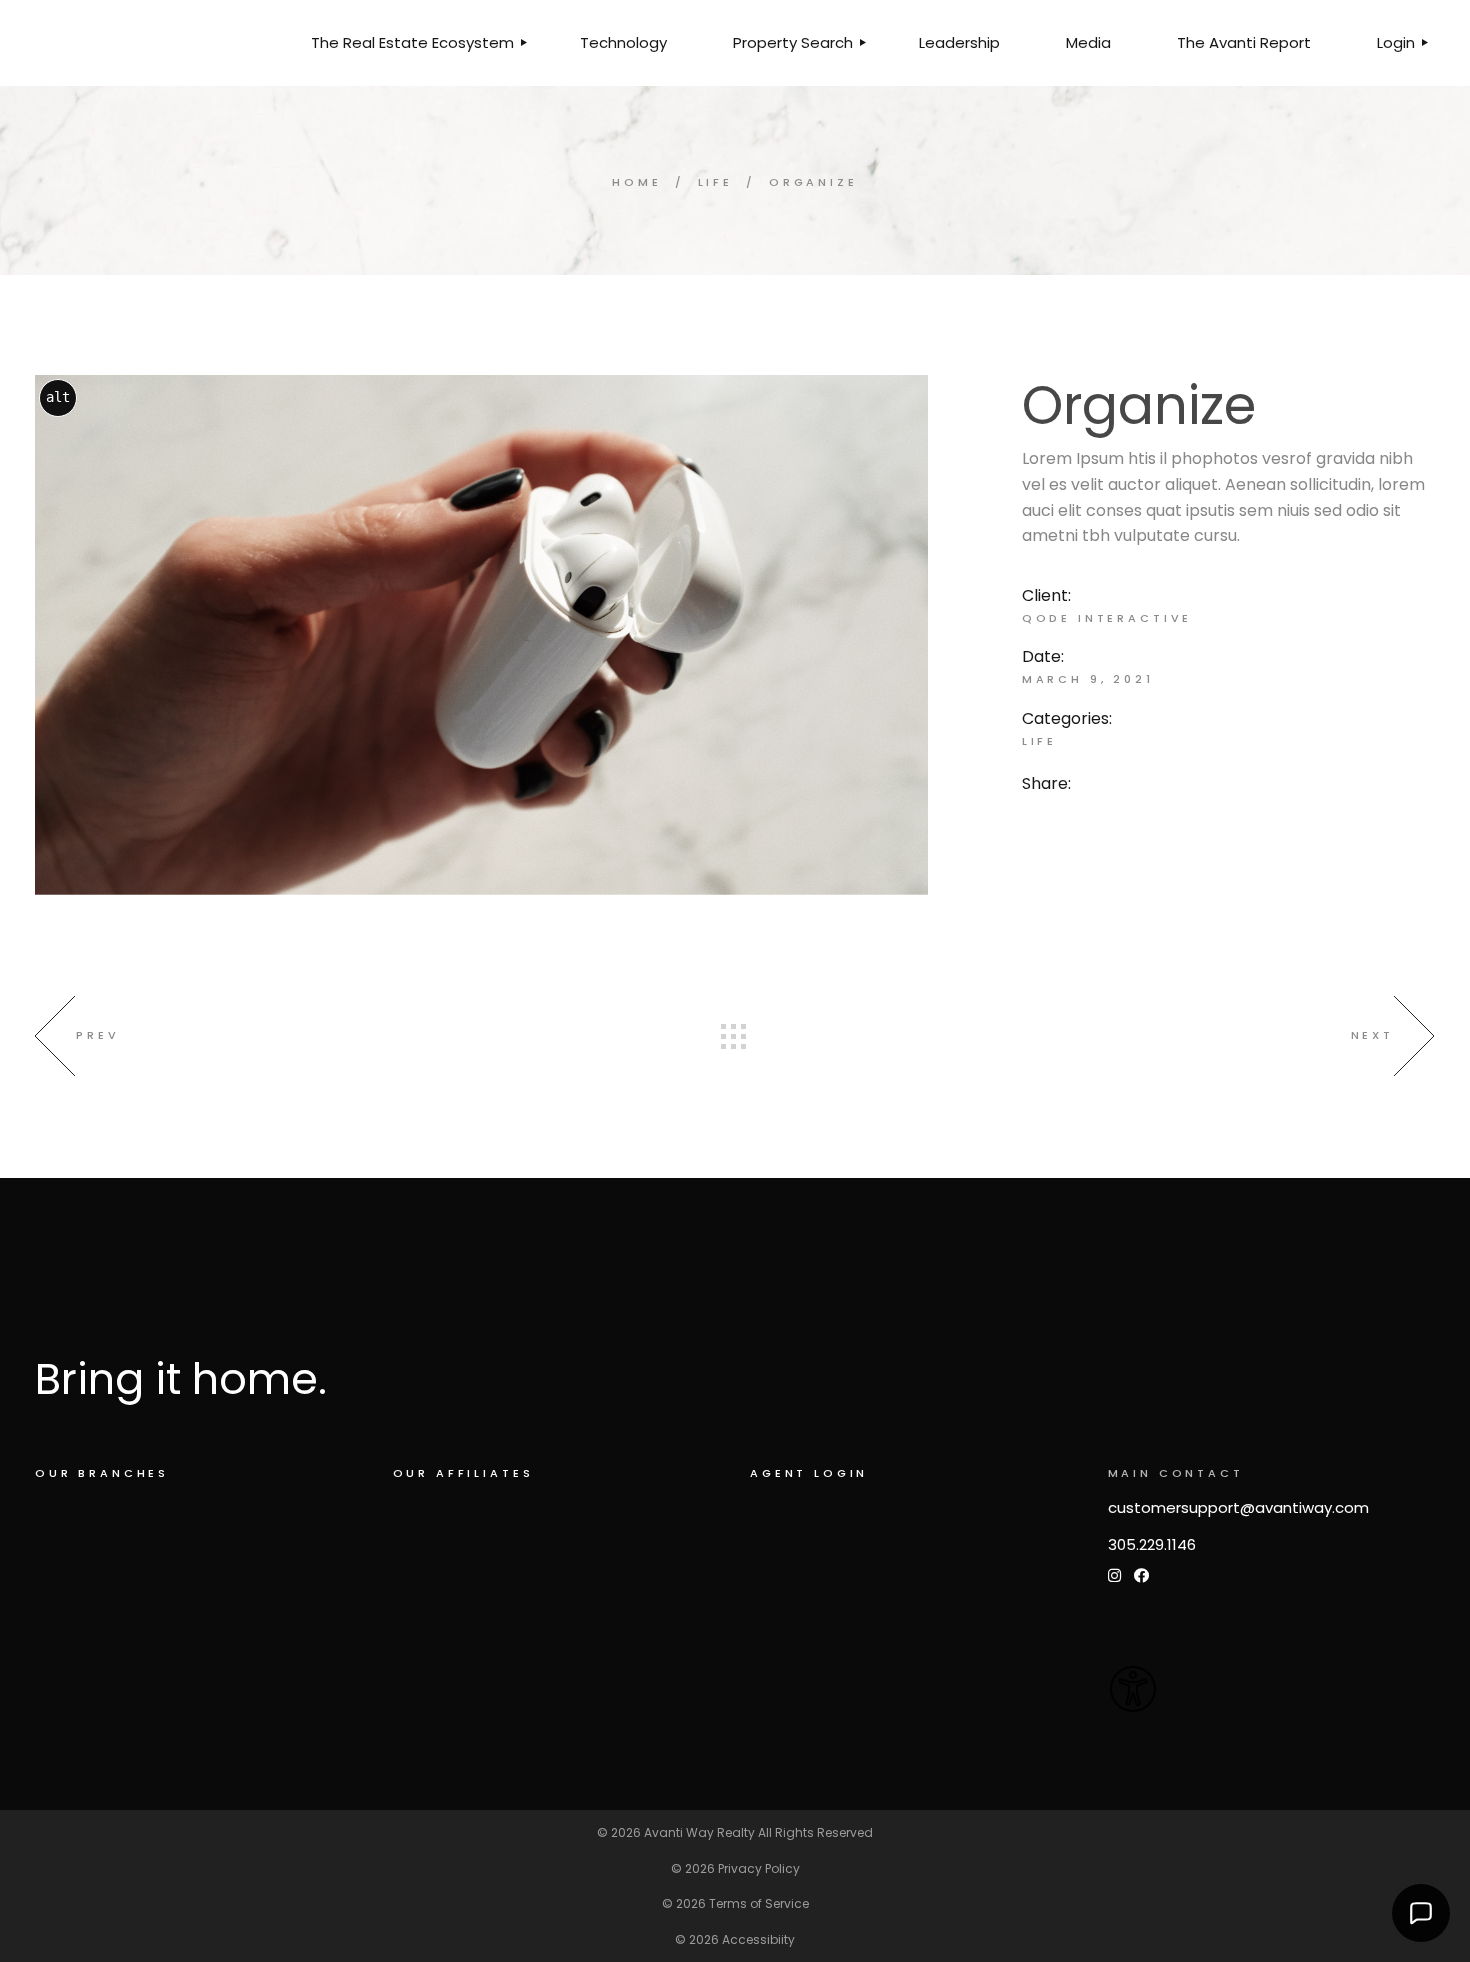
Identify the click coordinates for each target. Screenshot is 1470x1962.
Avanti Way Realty (699, 1832)
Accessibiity (758, 1939)
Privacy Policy (759, 1868)
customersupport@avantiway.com (1238, 1507)
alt (58, 397)
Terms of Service (759, 1903)
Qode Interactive (1107, 618)
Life (1039, 741)
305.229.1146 (1152, 1544)
